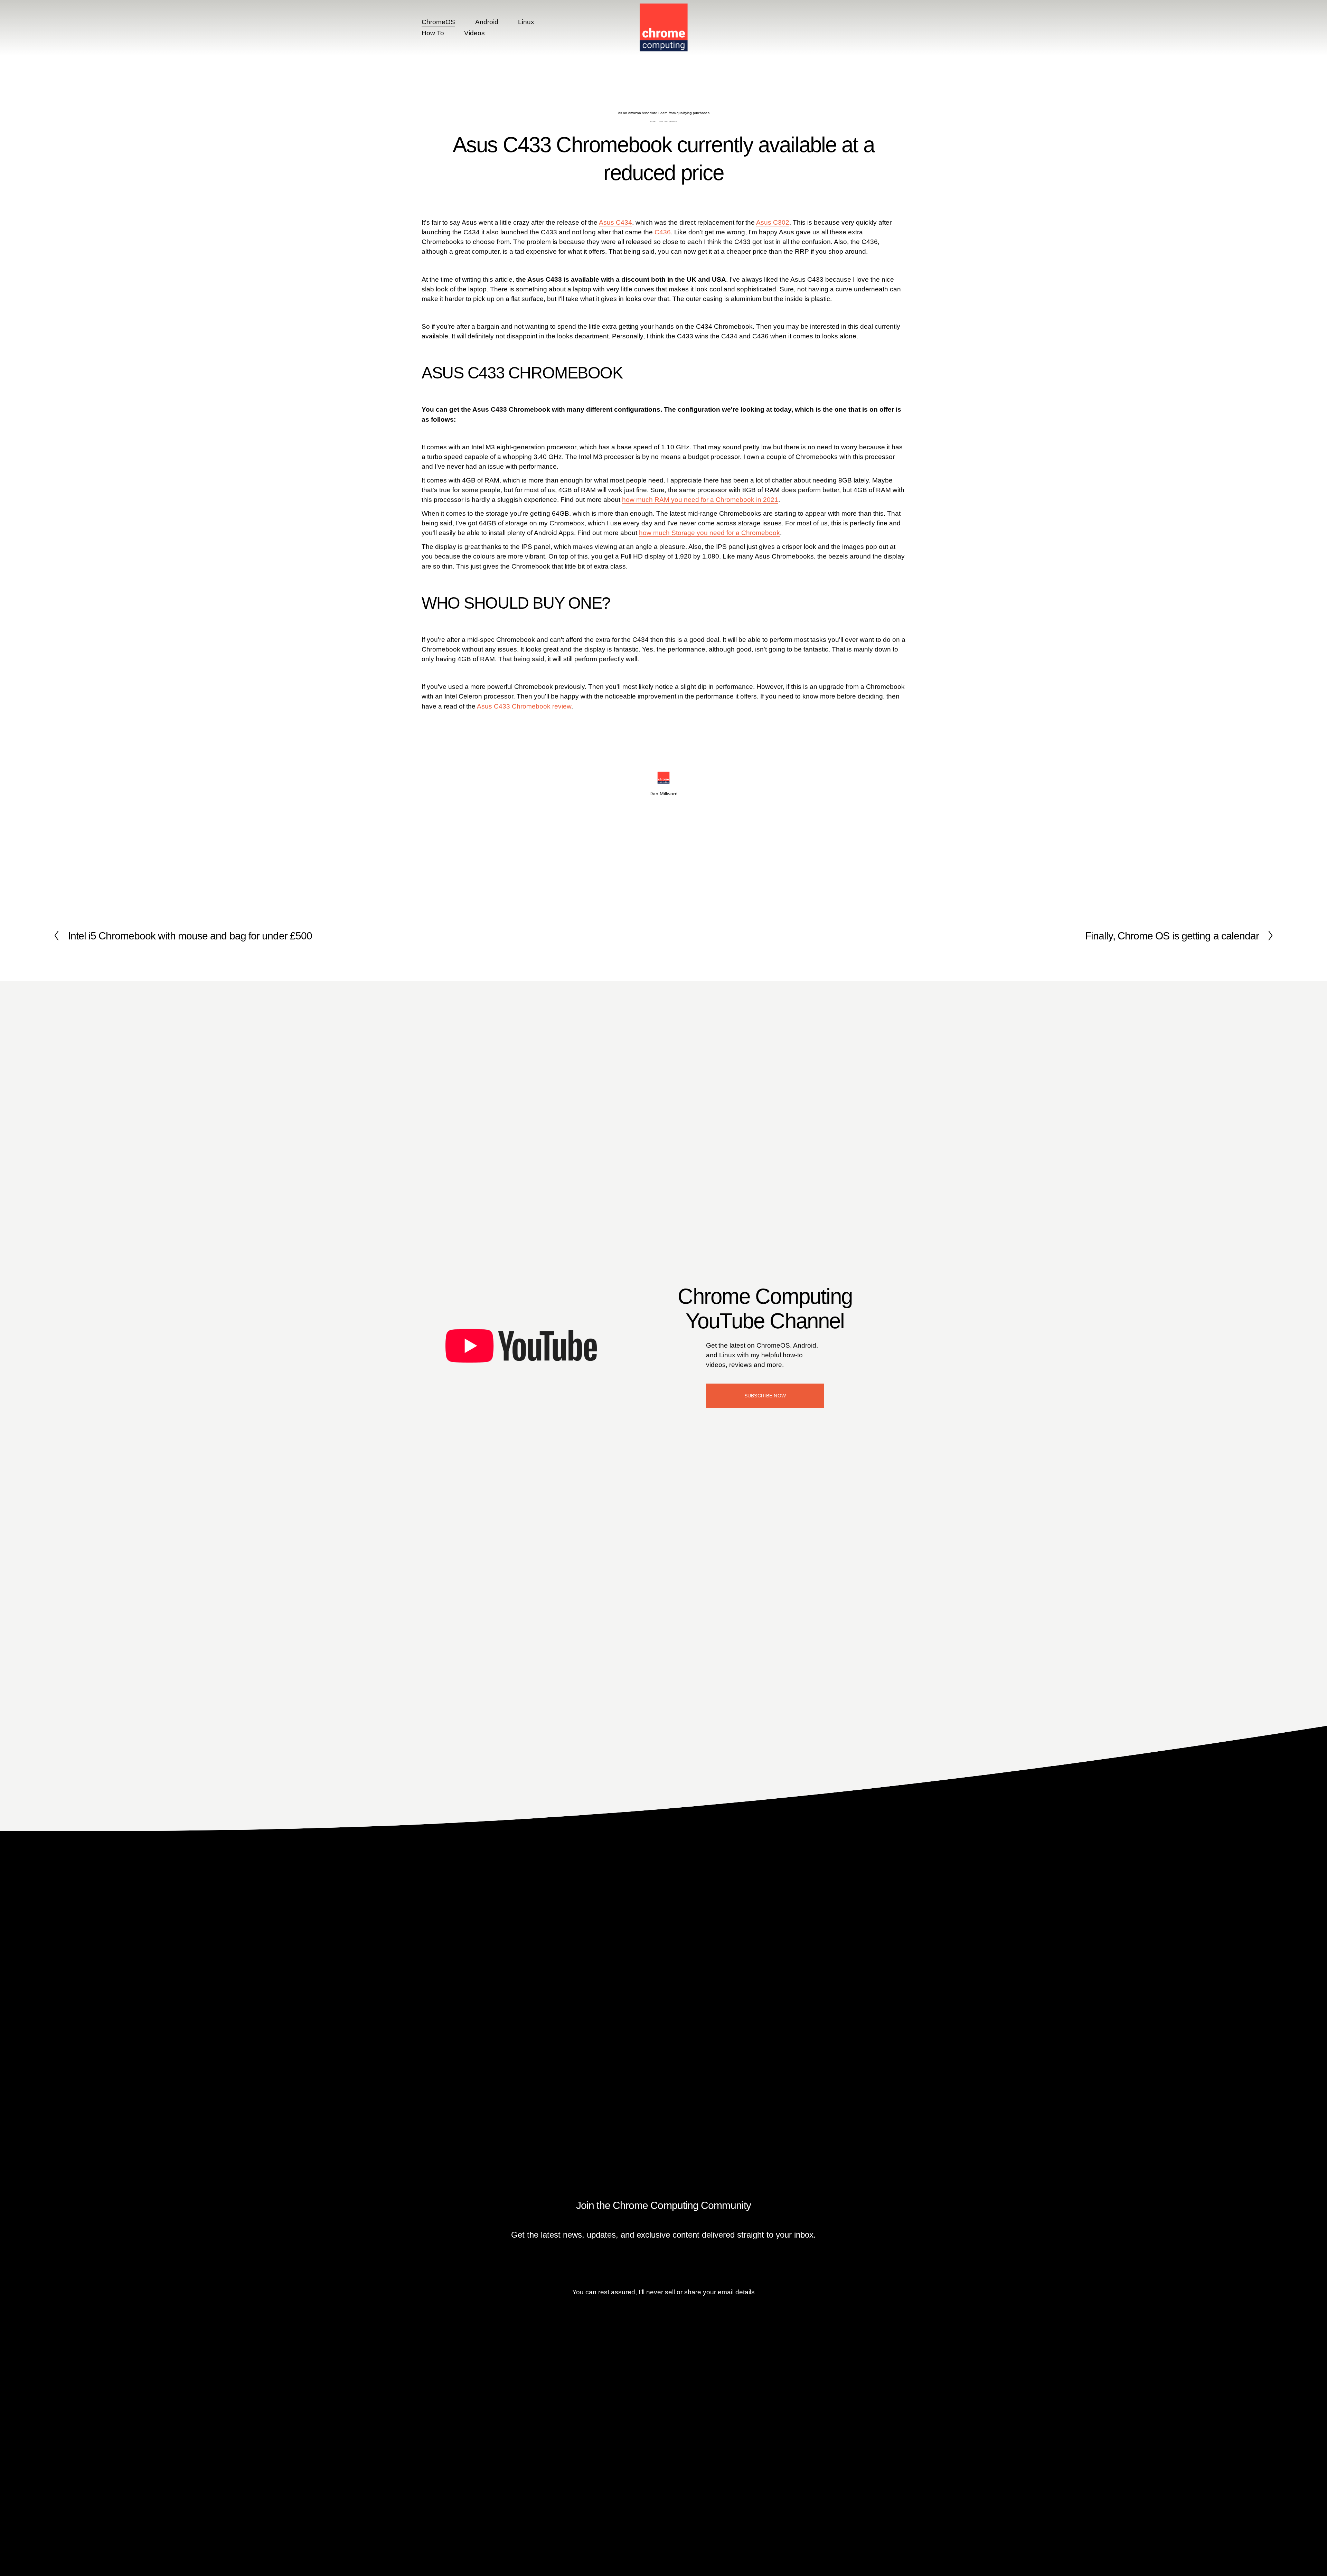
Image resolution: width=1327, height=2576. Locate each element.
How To (433, 33)
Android (487, 22)
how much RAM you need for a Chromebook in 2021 (700, 500)
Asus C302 (773, 222)
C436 (663, 232)
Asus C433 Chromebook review (524, 706)
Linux (526, 22)
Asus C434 (615, 222)
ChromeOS (438, 22)
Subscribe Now (765, 1396)
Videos (474, 33)
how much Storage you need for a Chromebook (709, 533)
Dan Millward (673, 122)
